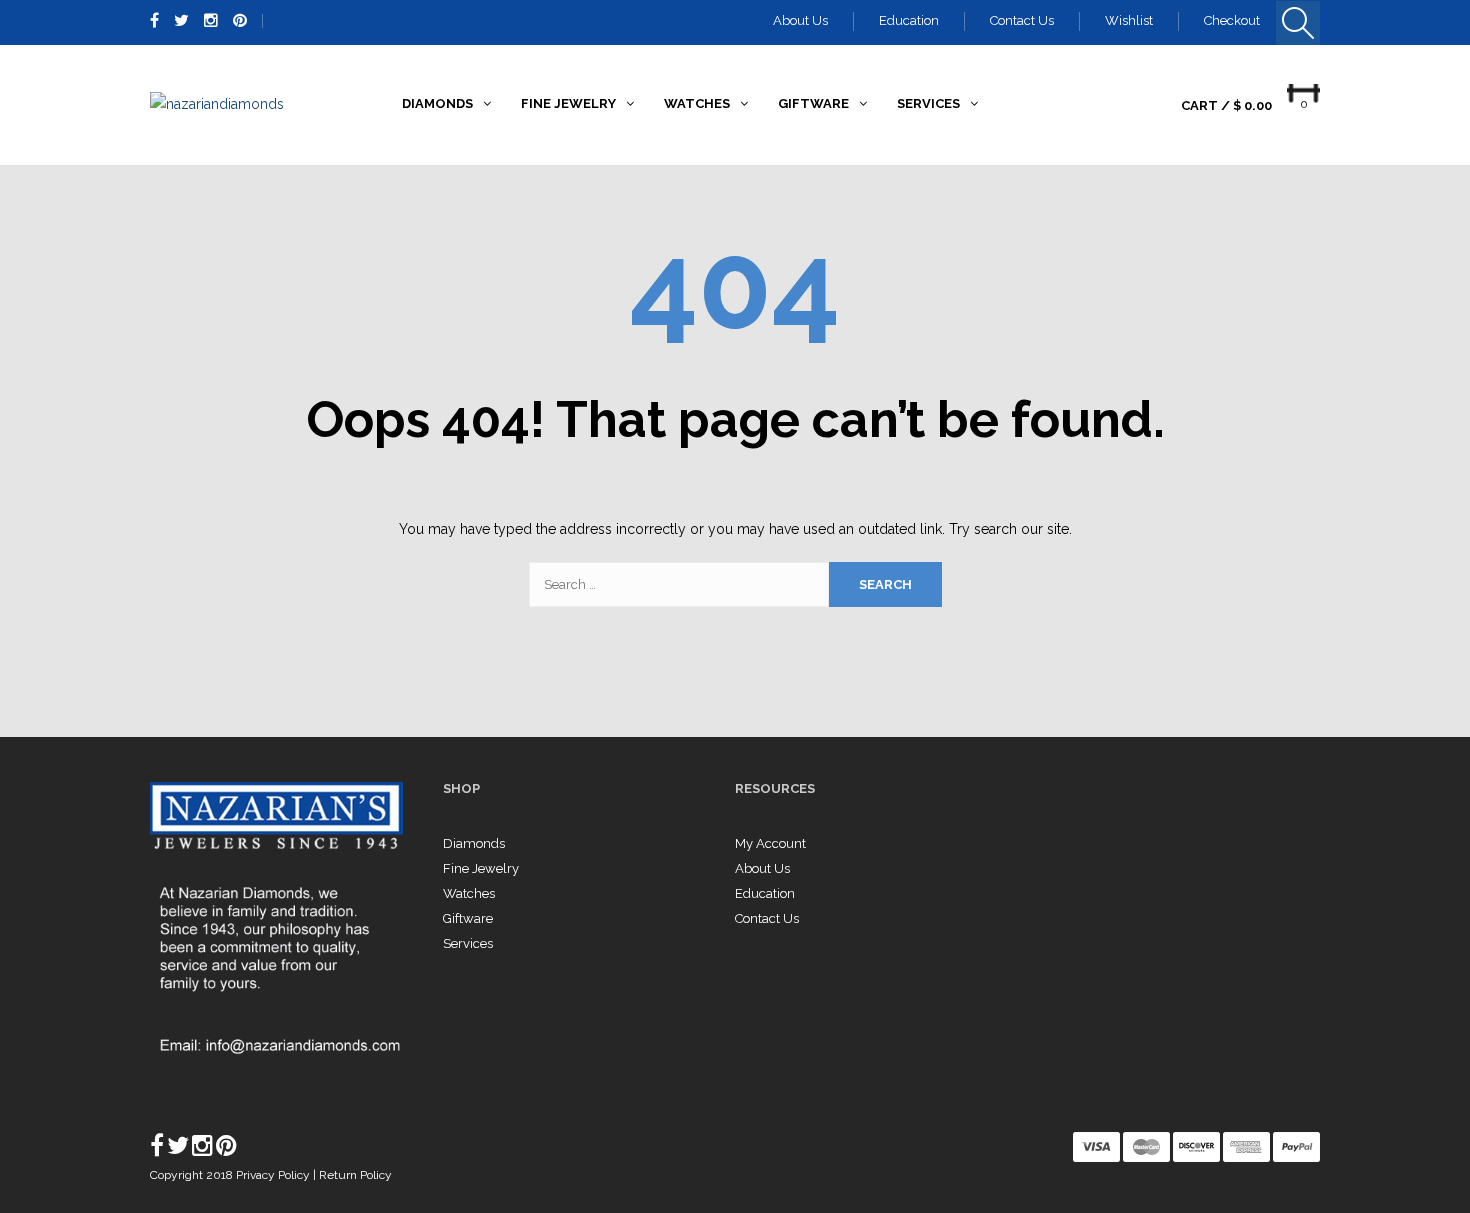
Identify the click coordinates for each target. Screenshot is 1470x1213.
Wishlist (1129, 20)
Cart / (1226, 105)
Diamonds (474, 843)
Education (909, 20)
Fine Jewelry (481, 868)
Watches (469, 893)
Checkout (1232, 20)
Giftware (468, 918)
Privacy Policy (274, 1175)
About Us (800, 20)
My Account (770, 843)
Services (468, 943)
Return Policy (355, 1175)
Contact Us (1022, 20)
